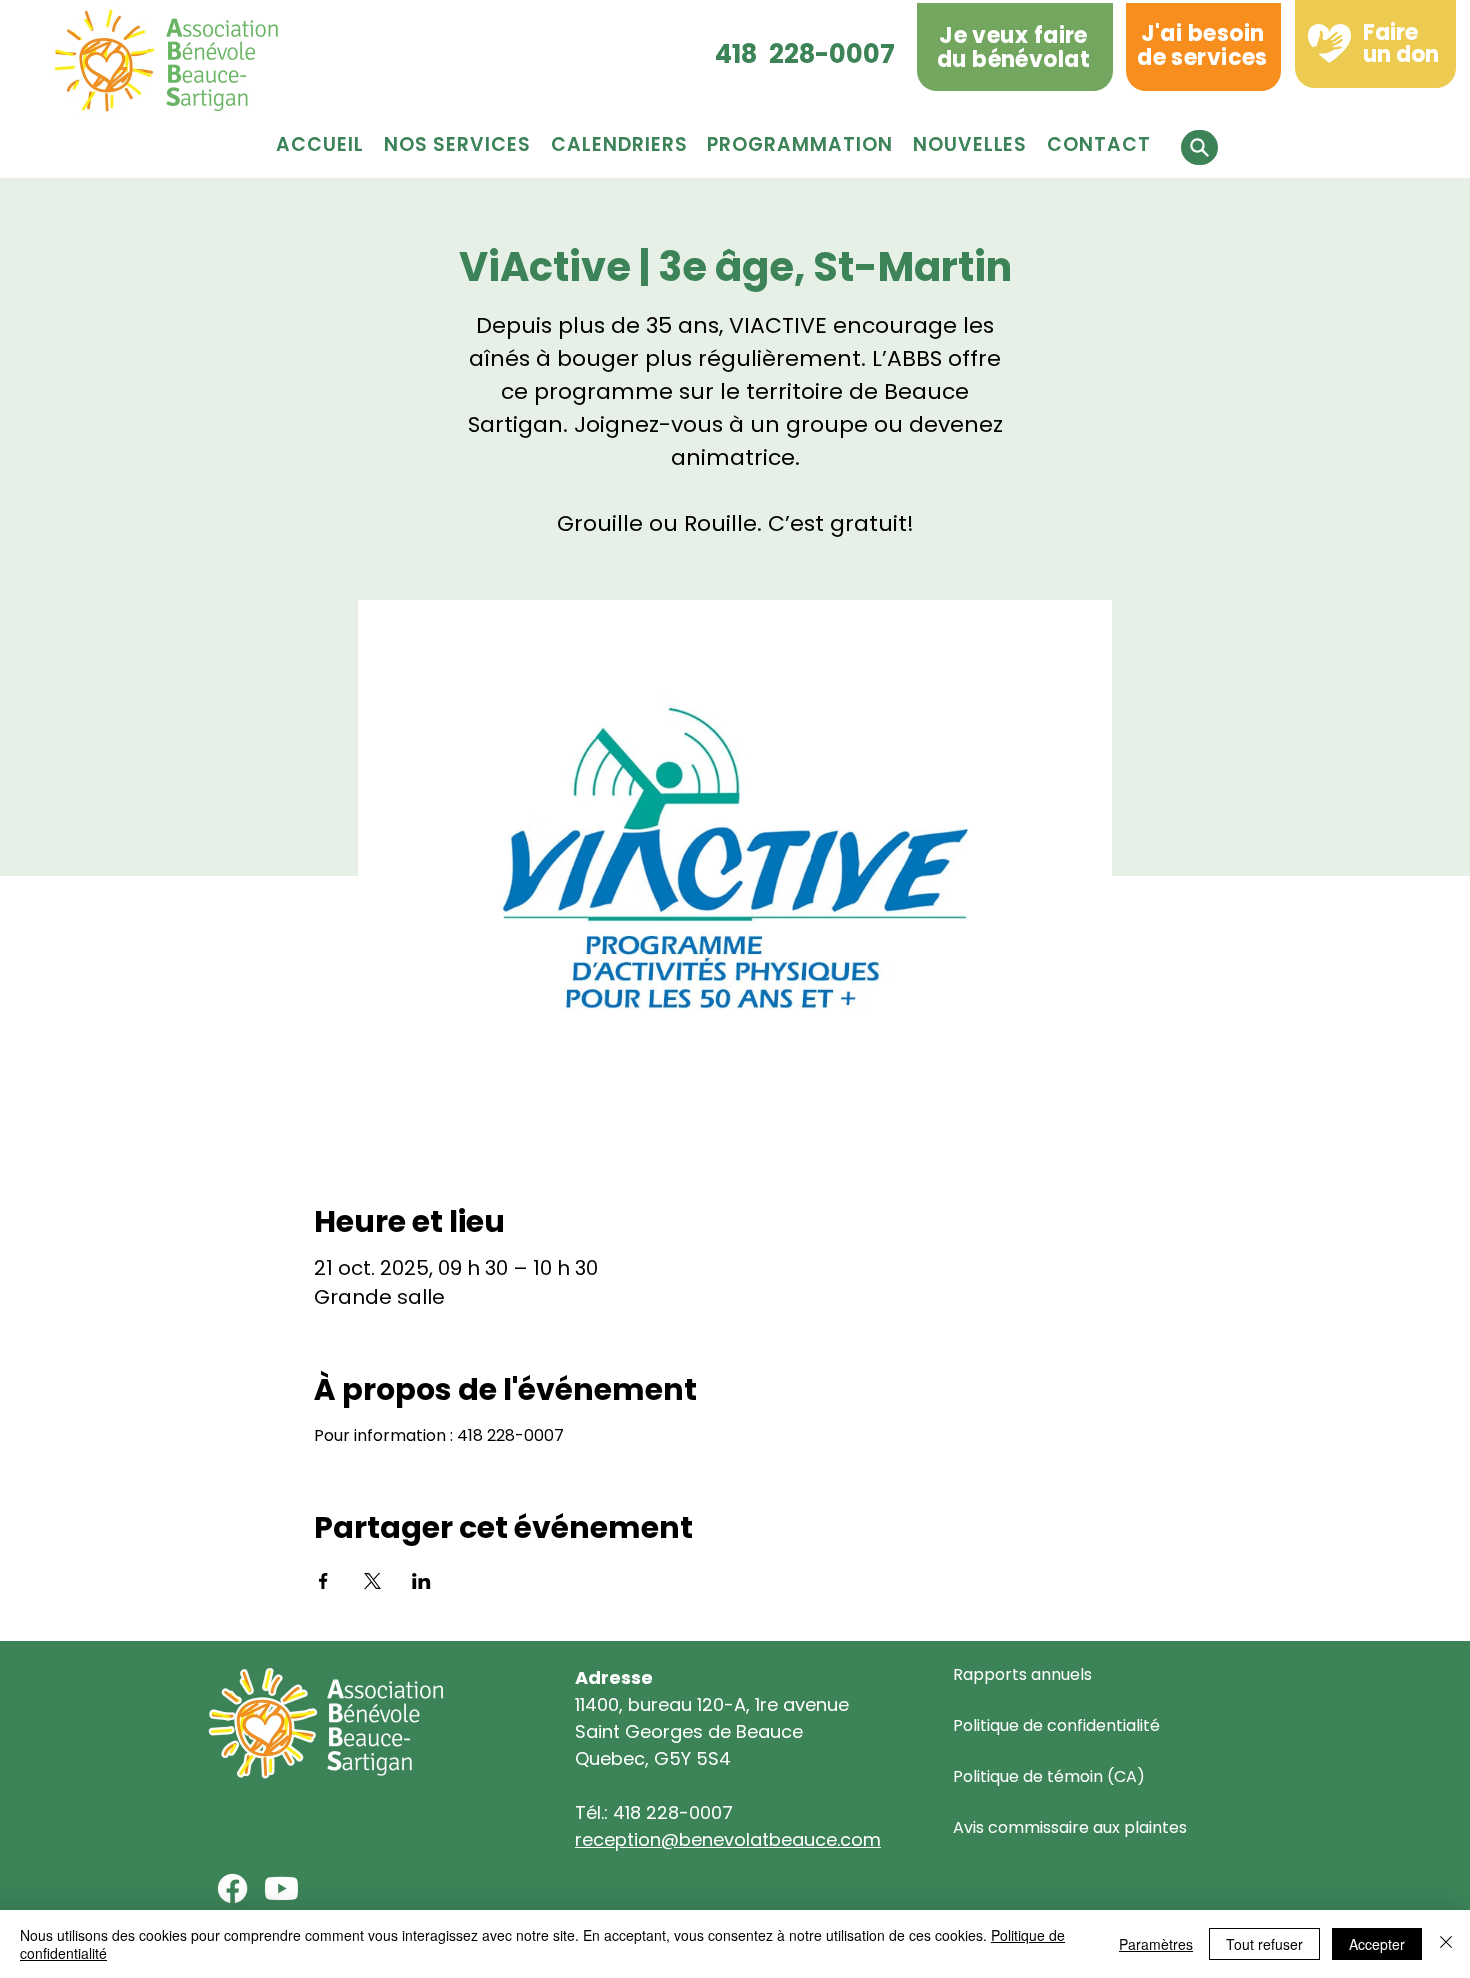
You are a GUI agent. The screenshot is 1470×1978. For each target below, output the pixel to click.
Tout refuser (1264, 1944)
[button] (799, 144)
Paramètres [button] (1156, 1944)
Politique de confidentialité (1056, 1725)
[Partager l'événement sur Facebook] (323, 1581)
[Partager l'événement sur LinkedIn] (421, 1581)
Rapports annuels (1022, 1674)
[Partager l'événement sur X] (372, 1581)
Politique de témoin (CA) (1049, 1776)
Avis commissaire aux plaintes (1070, 1827)
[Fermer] (1446, 1944)
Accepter (1377, 1944)
